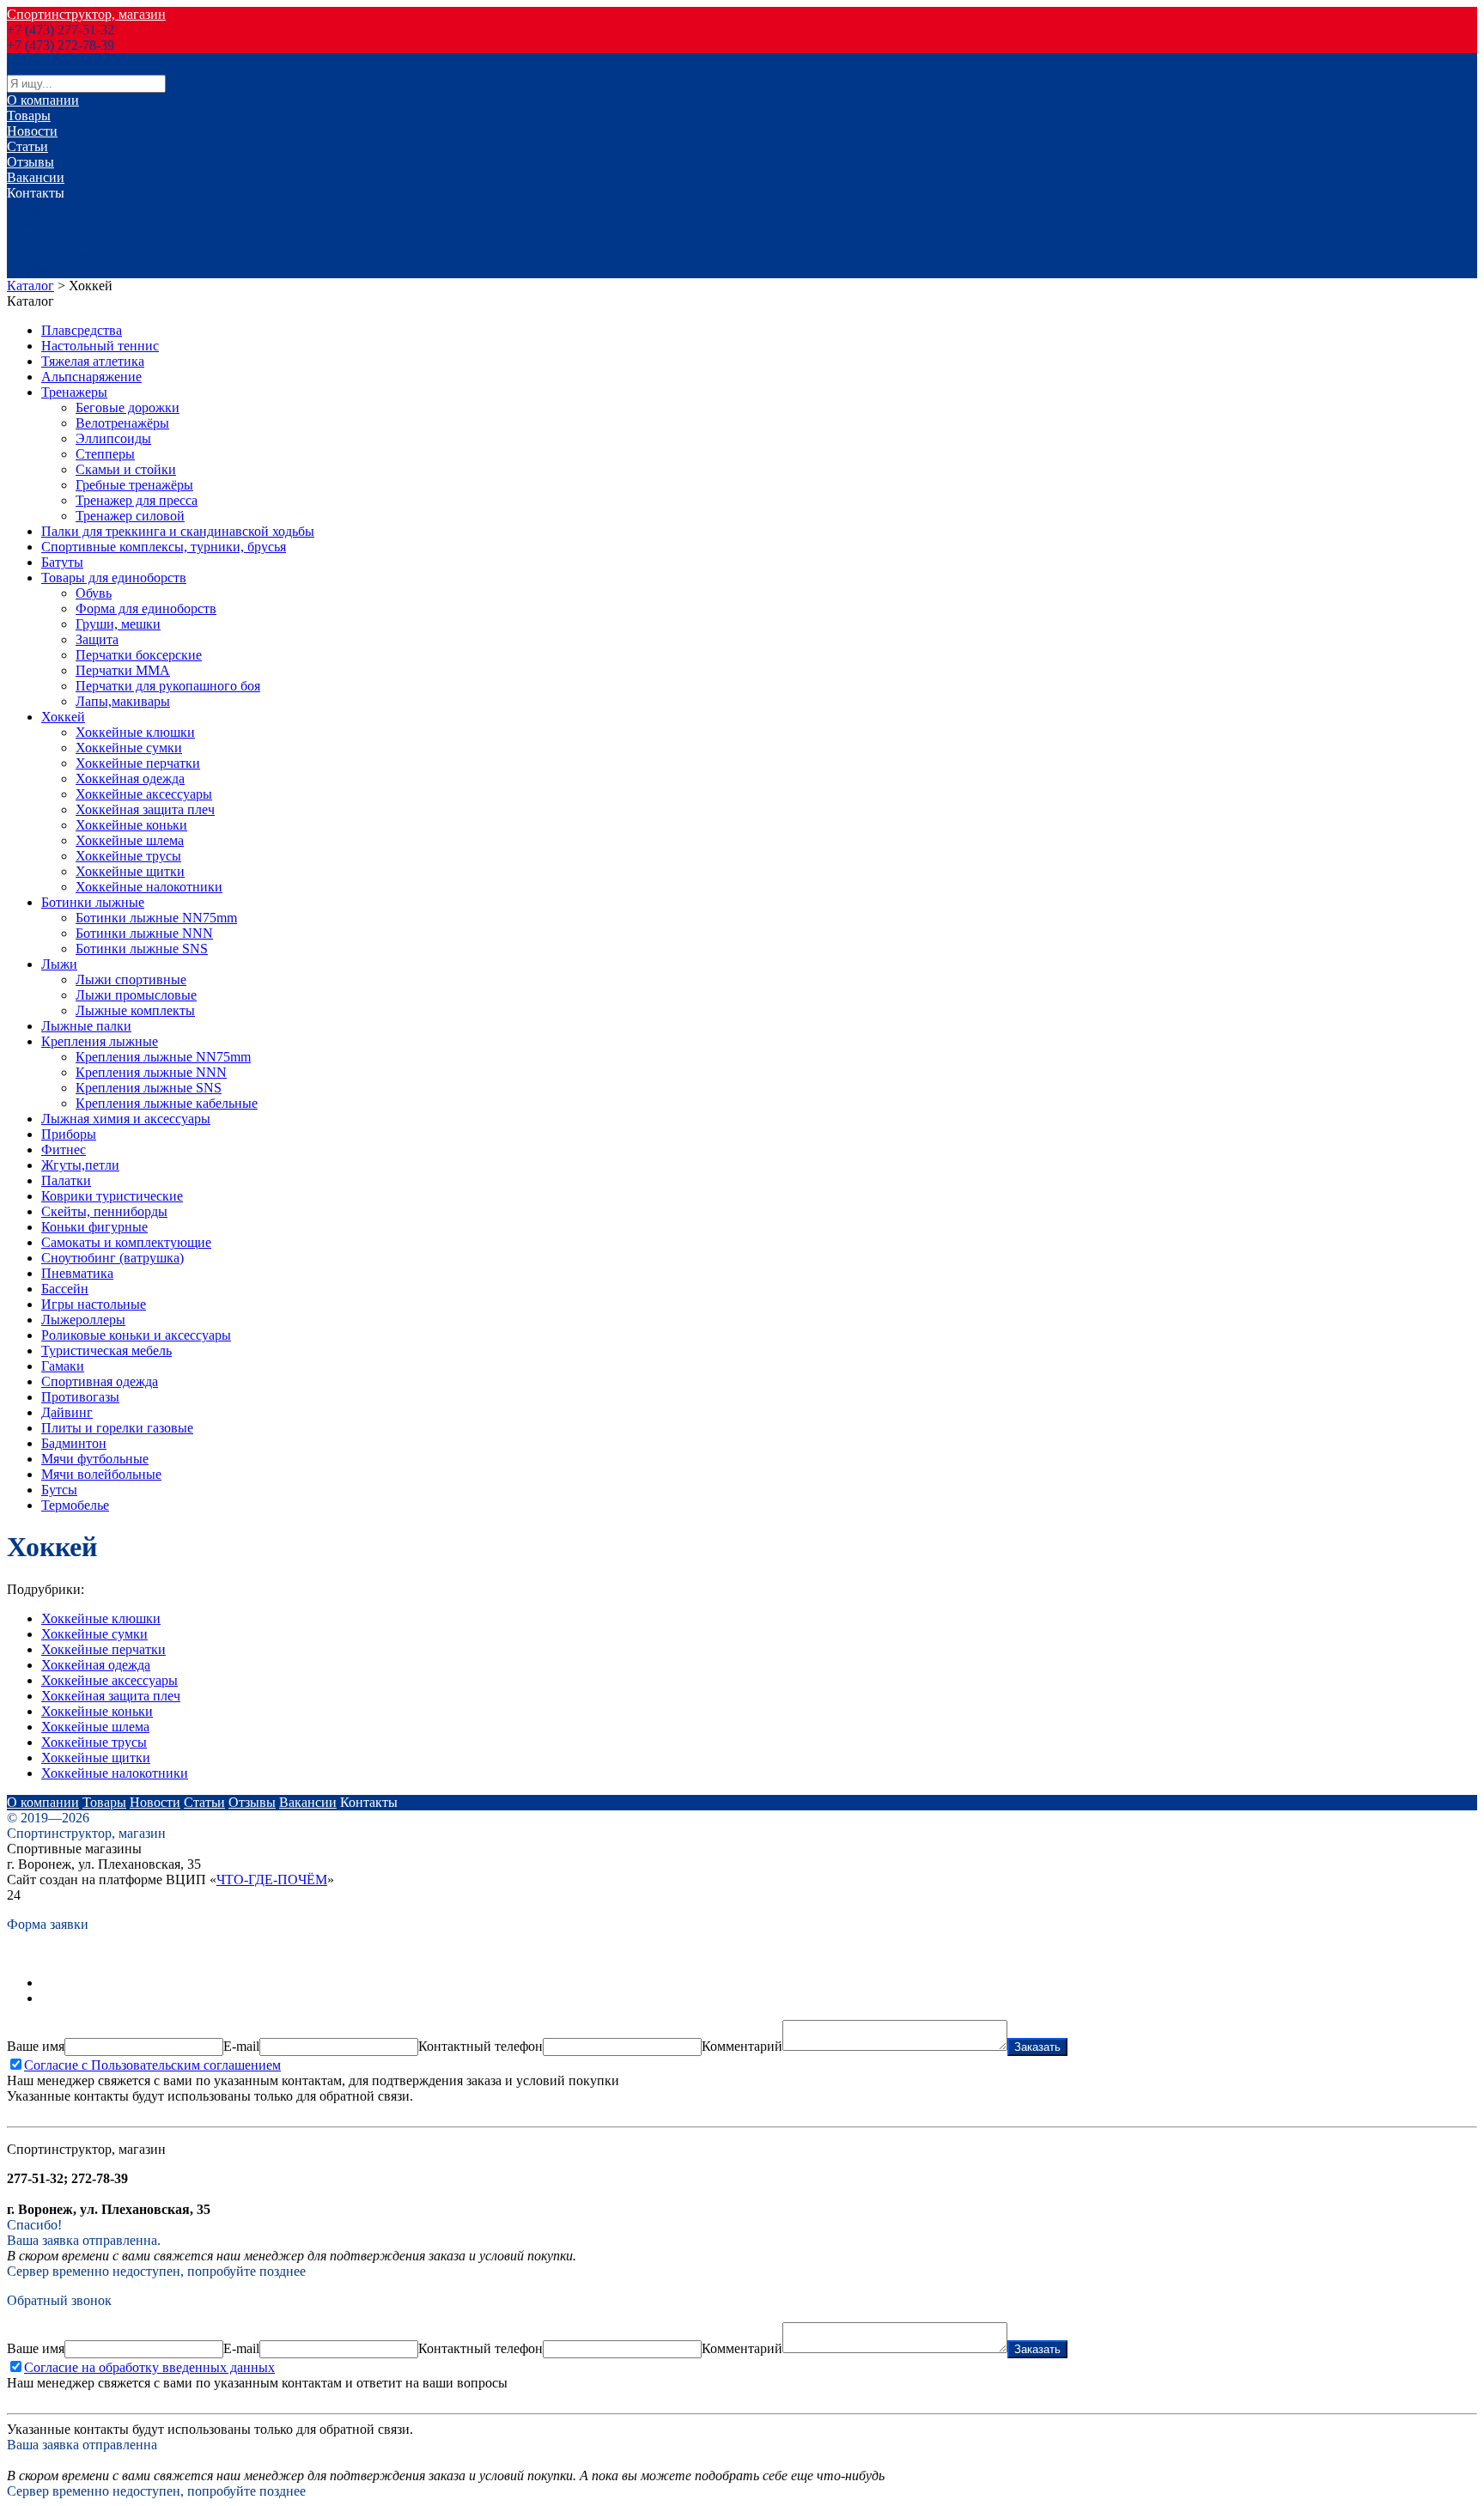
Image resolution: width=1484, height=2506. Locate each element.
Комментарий (742, 2046)
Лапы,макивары (123, 701)
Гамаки (63, 1366)
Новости (32, 131)
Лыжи (59, 964)
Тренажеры (74, 392)
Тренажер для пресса (137, 500)
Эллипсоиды (113, 438)
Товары (29, 116)
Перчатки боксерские (139, 655)
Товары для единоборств (114, 578)
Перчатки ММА (123, 670)
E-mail (241, 2046)
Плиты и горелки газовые (117, 1428)
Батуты (62, 562)
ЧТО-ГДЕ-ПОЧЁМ (272, 1879)
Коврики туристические (112, 1196)
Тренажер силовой (130, 516)
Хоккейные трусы (128, 856)
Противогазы (80, 1397)
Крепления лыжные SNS (149, 1088)
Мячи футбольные (95, 1459)
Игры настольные (94, 1304)
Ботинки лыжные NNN (144, 933)
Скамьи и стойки (126, 469)
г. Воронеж (39, 208)
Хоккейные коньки (131, 825)
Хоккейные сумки (129, 748)
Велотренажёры (122, 423)
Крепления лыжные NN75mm (163, 1057)
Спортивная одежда (100, 1381)
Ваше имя (36, 2046)
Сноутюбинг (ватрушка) (113, 1258)
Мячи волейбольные (101, 1474)
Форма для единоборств (146, 608)
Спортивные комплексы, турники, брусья (164, 547)
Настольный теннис (100, 346)
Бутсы (59, 1490)
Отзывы (30, 162)
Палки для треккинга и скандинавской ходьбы (178, 531)
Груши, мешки (118, 624)
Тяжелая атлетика (93, 361)
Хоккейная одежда (130, 779)
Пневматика (77, 1273)
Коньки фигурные (94, 1227)
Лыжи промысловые (136, 995)
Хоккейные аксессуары (144, 794)
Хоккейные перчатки (138, 763)
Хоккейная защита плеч (145, 809)
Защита (97, 639)
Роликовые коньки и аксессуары (136, 1335)
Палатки (66, 1180)
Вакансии (36, 177)
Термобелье (75, 1505)
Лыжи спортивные (131, 979)
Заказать (1037, 2047)
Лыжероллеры (83, 1320)
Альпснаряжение (91, 377)
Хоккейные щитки (130, 871)
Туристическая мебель (106, 1350)
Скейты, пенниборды (104, 1211)
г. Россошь (37, 239)
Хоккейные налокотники (149, 887)
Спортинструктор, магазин (86, 14)
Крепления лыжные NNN (151, 1072)
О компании (43, 100)
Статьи (27, 146)
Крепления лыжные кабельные (167, 1103)
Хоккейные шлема (130, 840)
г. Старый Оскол (55, 255)
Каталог (30, 286)
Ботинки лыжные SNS (142, 949)
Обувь (94, 593)
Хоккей (63, 717)
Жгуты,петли (80, 1165)
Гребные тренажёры (134, 485)
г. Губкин (34, 270)
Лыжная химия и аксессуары (126, 1119)
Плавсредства (82, 330)
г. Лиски (31, 224)
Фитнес (64, 1150)
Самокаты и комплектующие (126, 1242)
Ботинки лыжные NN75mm (156, 918)
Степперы (105, 454)
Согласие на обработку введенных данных (149, 2367)
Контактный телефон (480, 2046)
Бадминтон (74, 1443)
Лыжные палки (86, 1026)
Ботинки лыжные (93, 902)
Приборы (69, 1134)
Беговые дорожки (128, 408)
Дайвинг (67, 1412)
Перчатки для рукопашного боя (168, 686)
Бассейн (65, 1289)
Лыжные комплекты (135, 1010)
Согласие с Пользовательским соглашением (152, 2065)
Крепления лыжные (100, 1041)
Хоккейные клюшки (135, 732)
